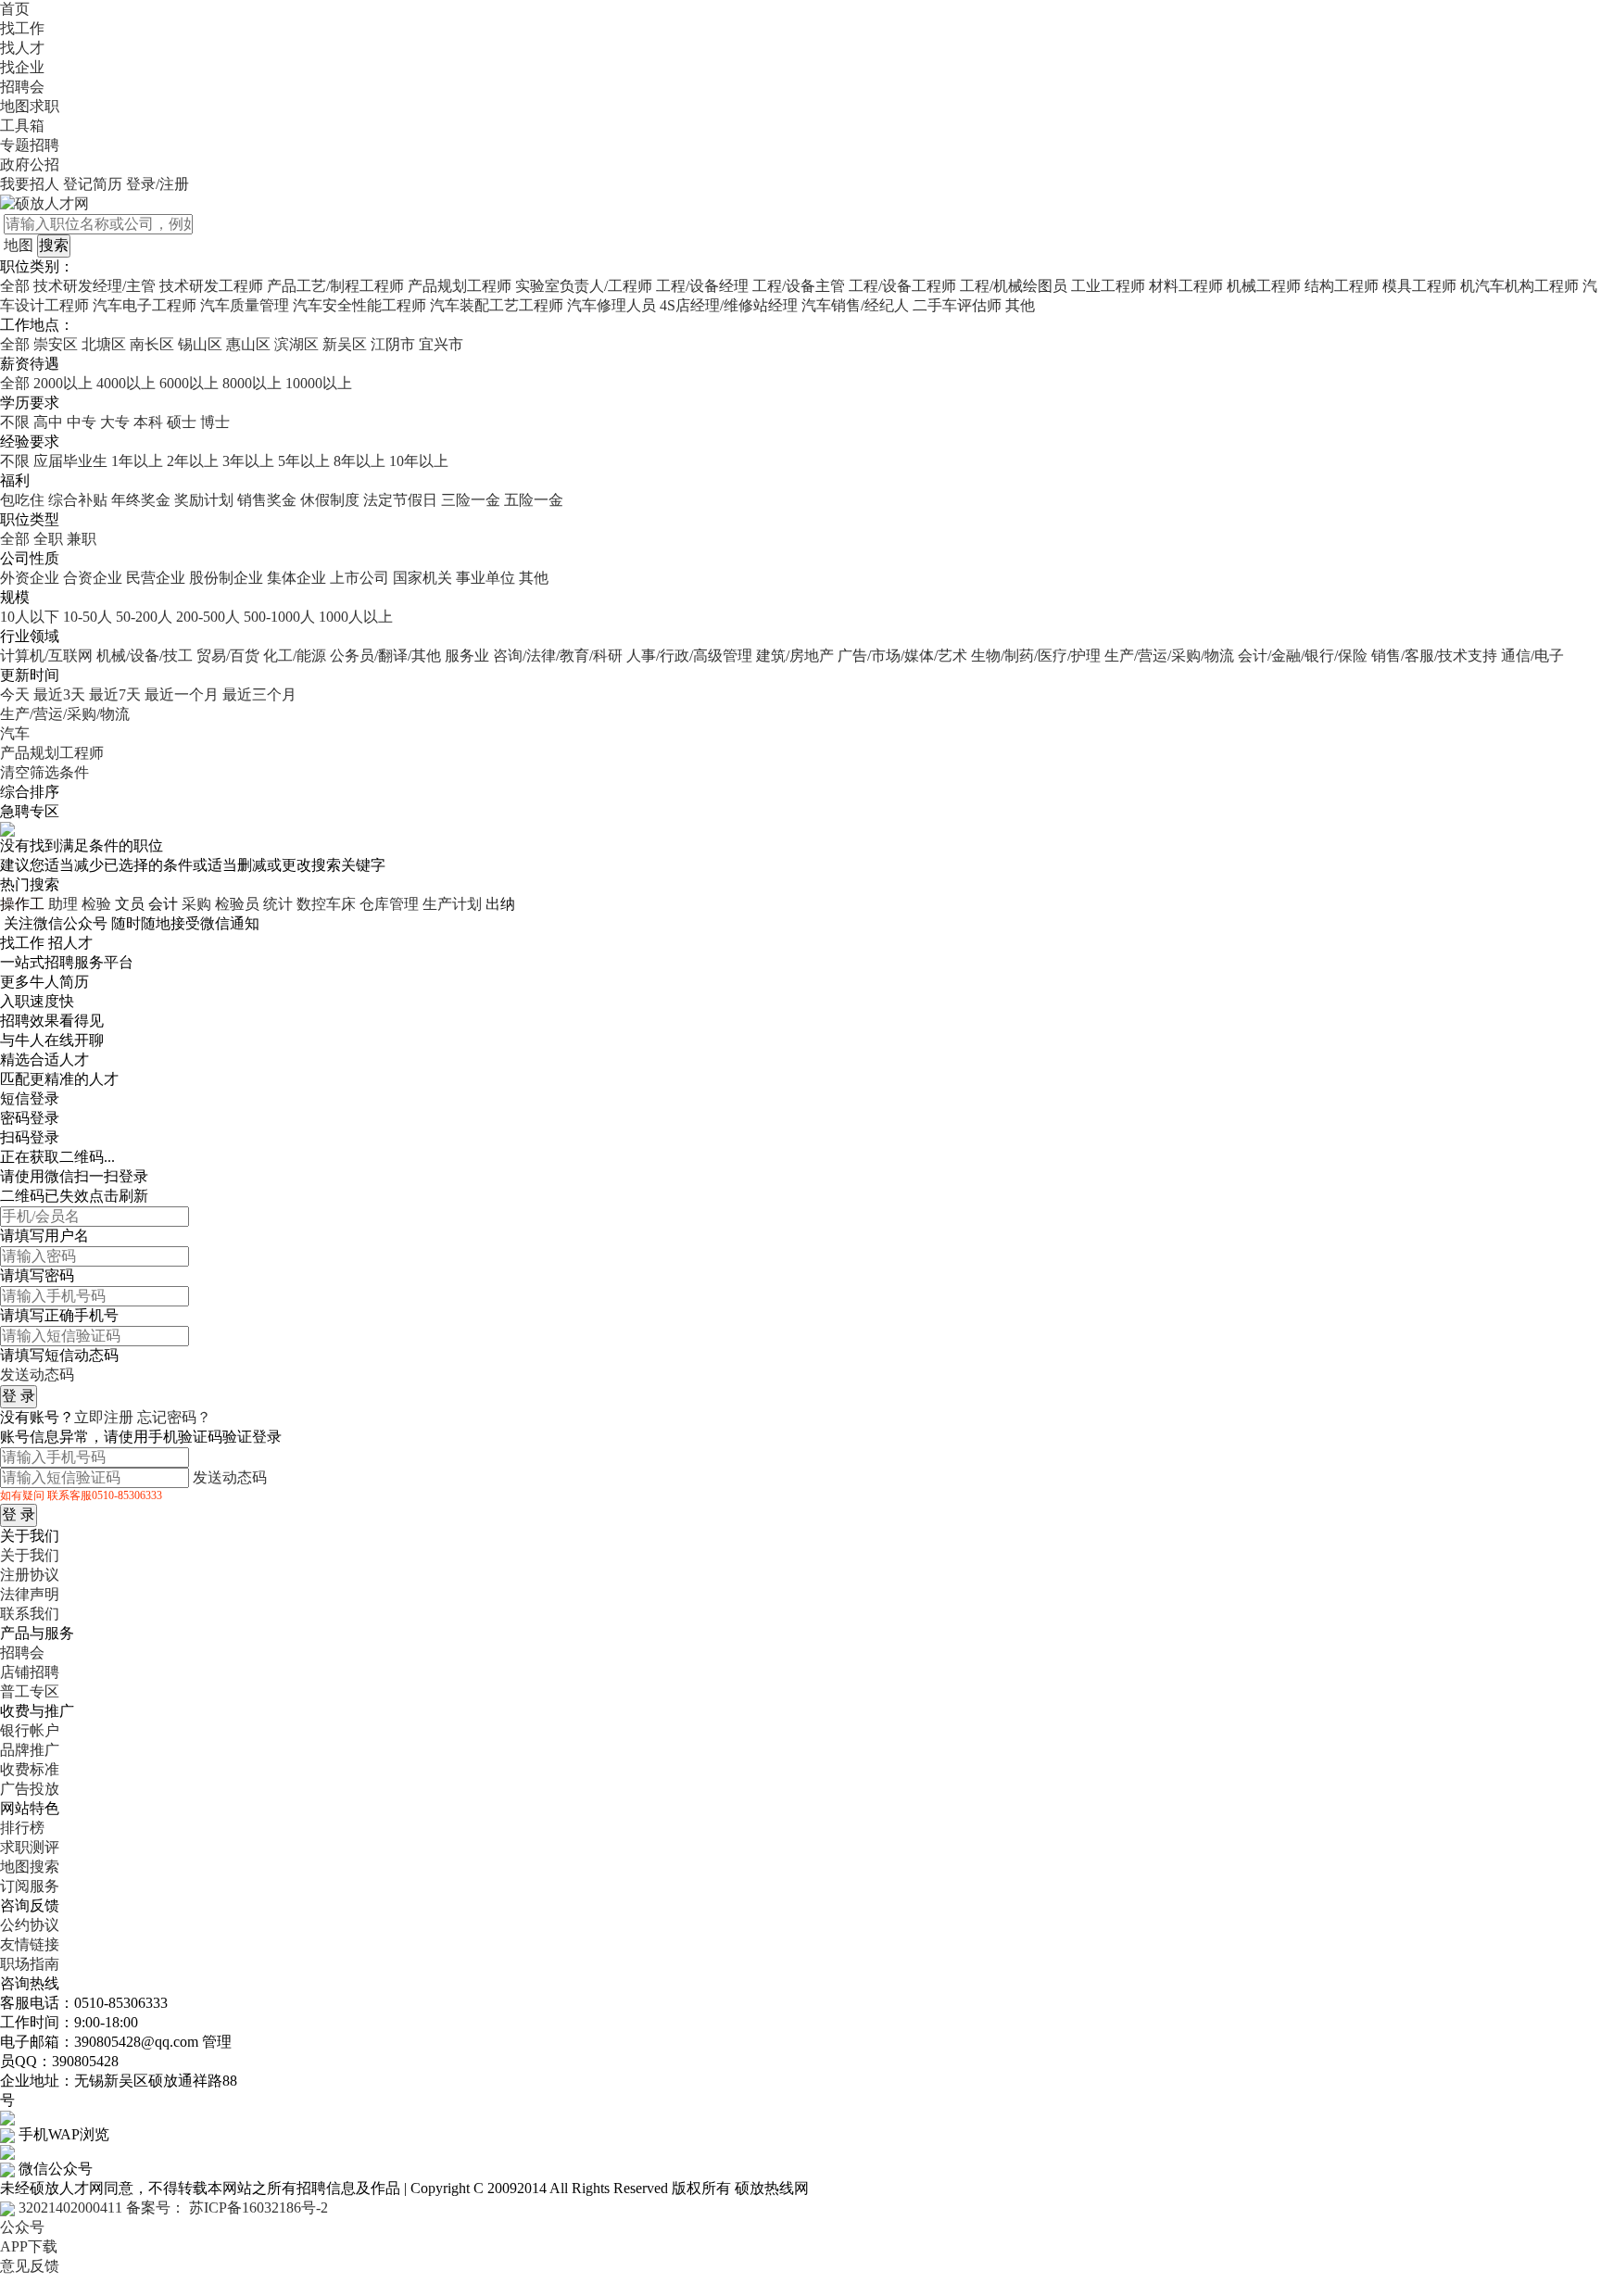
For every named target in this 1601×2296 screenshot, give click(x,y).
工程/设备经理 (702, 286)
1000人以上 (356, 617)
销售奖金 (267, 500)
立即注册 (104, 1417)
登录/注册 (158, 184)
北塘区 (104, 344)
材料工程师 (1186, 286)
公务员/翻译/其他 (385, 656)
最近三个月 (259, 694)
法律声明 (30, 1594)
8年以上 (359, 461)
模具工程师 (1419, 286)
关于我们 (30, 1555)
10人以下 (30, 617)
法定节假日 (400, 500)
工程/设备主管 (799, 286)
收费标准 (30, 1769)
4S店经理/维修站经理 (729, 305)
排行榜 (22, 1828)
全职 (48, 539)
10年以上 (419, 461)
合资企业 (93, 578)
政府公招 (30, 164)
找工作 (22, 28)
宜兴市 (441, 344)
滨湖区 (296, 344)
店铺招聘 (30, 1672)
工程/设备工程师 (902, 286)
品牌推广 (30, 1750)
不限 (15, 422)
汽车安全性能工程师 (359, 305)
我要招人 (30, 184)
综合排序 (30, 792)
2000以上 (63, 383)
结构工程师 (1342, 286)
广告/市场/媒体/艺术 (902, 656)
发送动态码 (37, 1375)
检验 (96, 904)
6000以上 (189, 383)
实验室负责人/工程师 (584, 286)
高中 (48, 422)
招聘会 (22, 87)
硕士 (182, 422)
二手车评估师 (957, 305)
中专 (82, 422)
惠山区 (248, 344)
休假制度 (330, 500)
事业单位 (485, 578)
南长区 (152, 344)
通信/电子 (1532, 656)
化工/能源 (295, 656)
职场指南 (30, 1964)
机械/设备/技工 (145, 656)
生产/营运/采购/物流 (1169, 656)
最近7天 (115, 694)
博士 (215, 422)
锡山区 (200, 344)
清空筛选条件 (44, 772)
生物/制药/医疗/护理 (1036, 656)
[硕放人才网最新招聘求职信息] (44, 202)
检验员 (237, 904)
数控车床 (326, 904)
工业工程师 (1108, 286)
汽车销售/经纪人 (855, 305)
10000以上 (319, 383)
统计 (278, 904)
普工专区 (30, 1691)
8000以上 (252, 383)
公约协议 (30, 1925)
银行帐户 (30, 1730)
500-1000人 (279, 617)
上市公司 (359, 578)
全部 (15, 286)
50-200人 (144, 617)
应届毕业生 (70, 461)
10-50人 (88, 617)
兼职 (82, 539)
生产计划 (452, 904)
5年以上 (304, 461)
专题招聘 (30, 145)
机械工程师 (1264, 286)
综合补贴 (78, 500)
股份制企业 (226, 578)
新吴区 (345, 344)
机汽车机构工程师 (1519, 286)
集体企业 (296, 578)
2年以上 (193, 461)
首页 (15, 9)
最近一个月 (182, 694)
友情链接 (30, 1944)
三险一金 (471, 500)
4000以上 (126, 383)
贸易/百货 (228, 656)
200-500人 (208, 617)
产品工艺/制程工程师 (335, 286)
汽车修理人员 (611, 305)
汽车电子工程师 (145, 305)
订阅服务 (30, 1886)
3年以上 (248, 461)
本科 (148, 422)
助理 (63, 904)
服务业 (467, 656)
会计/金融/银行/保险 (1303, 656)
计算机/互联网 (46, 656)
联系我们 (30, 1614)
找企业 (22, 67)
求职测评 (30, 1847)
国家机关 (422, 578)
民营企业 (156, 578)
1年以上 (137, 461)
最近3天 (59, 694)
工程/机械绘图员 (1014, 286)
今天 (15, 694)
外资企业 (30, 578)
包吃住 (22, 500)
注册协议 (30, 1575)
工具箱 (22, 126)
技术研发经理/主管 (95, 286)
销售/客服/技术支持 (1434, 656)
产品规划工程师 (460, 286)
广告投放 (30, 1789)
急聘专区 (30, 811)
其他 (1020, 305)
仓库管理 (389, 904)
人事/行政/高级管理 (689, 656)
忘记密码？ (174, 1417)
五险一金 (534, 500)
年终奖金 (141, 500)
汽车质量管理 (245, 305)
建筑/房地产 (795, 656)
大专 (115, 422)
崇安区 (56, 344)
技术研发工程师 (211, 286)
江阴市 (393, 344)
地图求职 (30, 106)
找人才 (22, 48)
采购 (196, 904)
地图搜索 (30, 1867)
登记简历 (93, 184)
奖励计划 (204, 500)
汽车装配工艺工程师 (497, 305)
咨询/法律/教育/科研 (558, 656)
